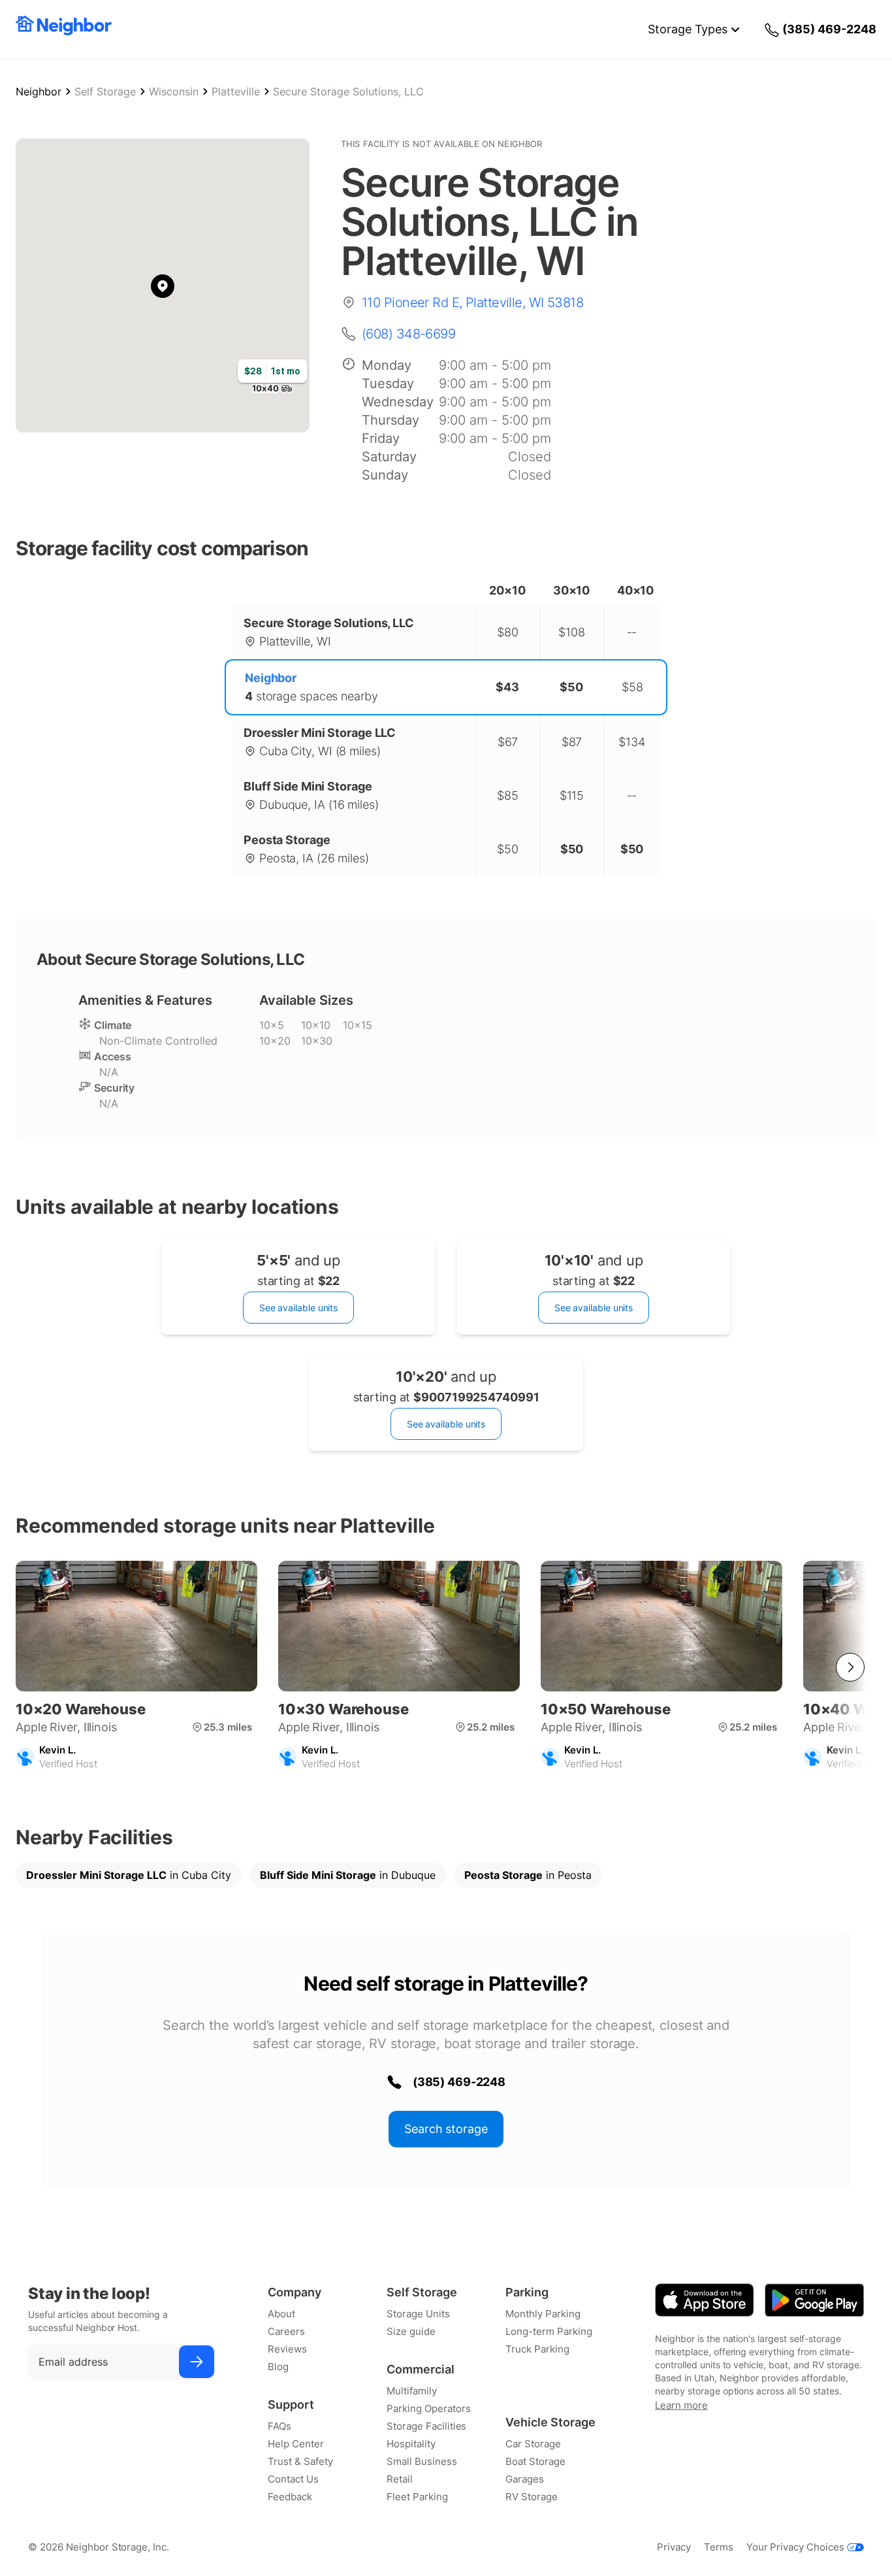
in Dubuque (348, 1875)
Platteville (236, 91)
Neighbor (39, 91)
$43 (507, 687)
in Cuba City (129, 1875)
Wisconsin (174, 91)
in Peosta (528, 1875)
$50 (571, 687)
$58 (632, 687)
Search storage (446, 2129)
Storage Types (688, 29)
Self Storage (105, 91)
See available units (298, 1308)
